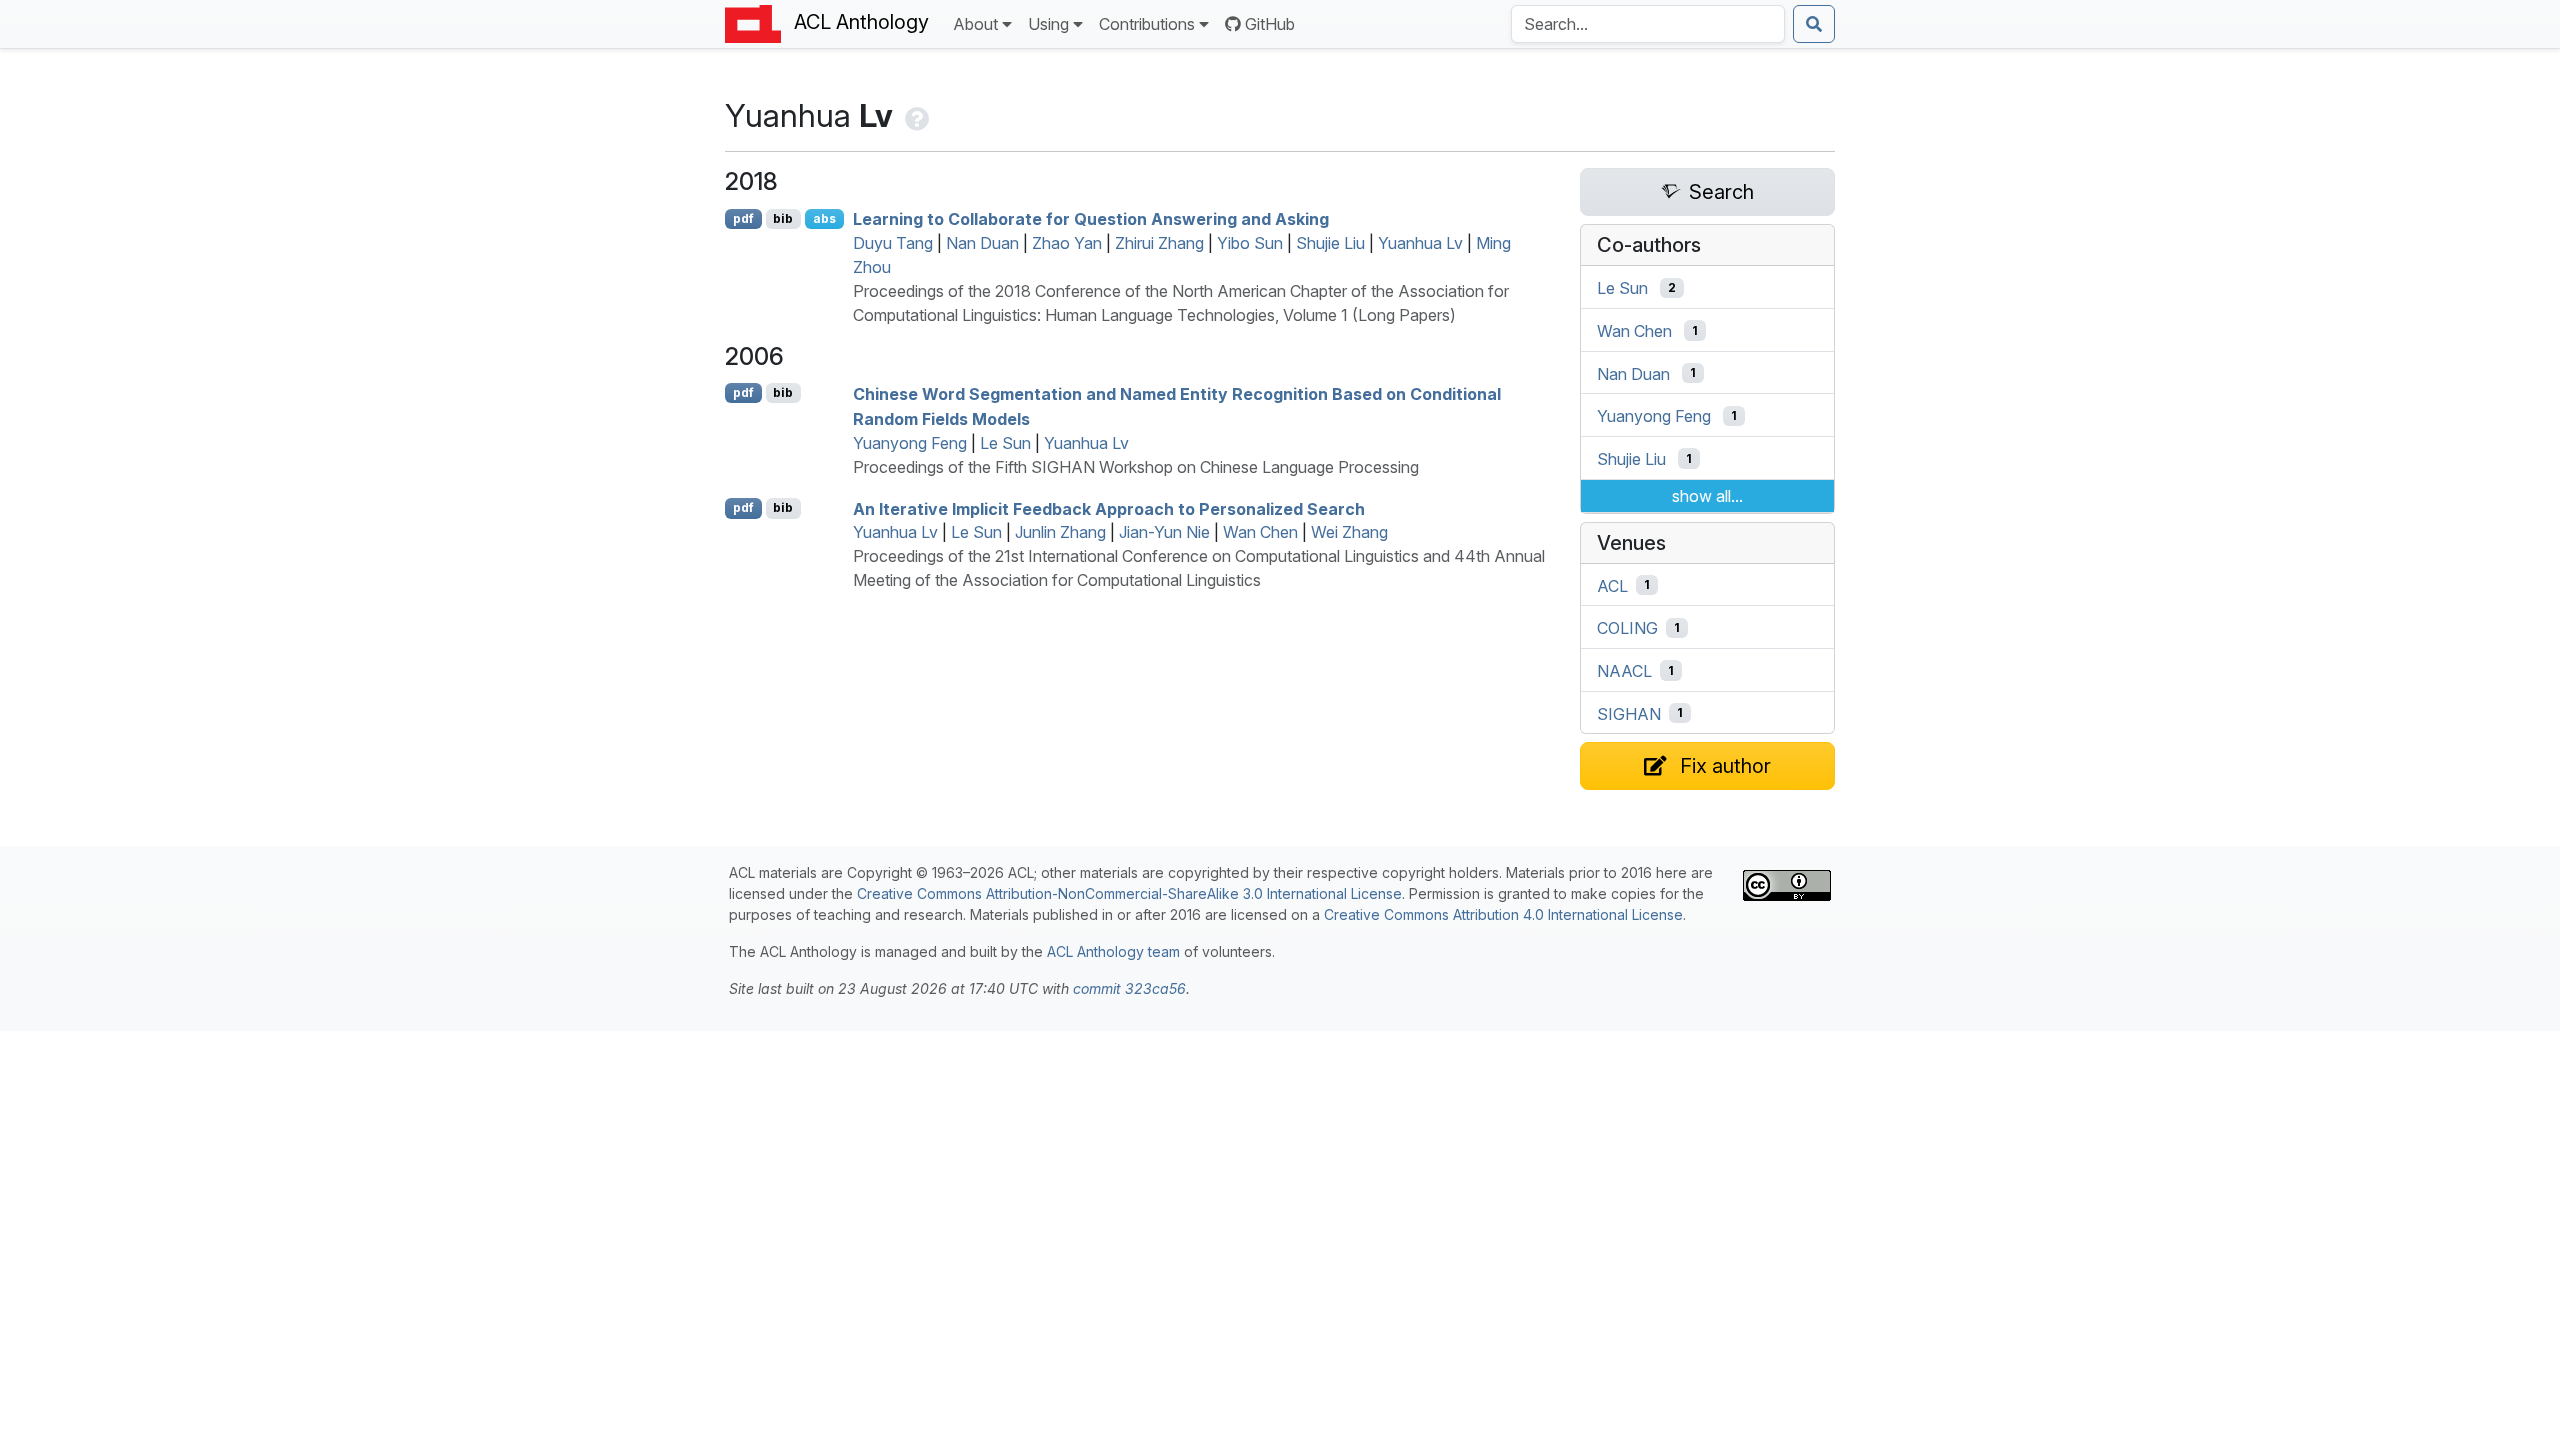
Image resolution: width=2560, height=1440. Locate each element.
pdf (743, 218)
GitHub (1270, 24)
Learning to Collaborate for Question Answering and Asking (1091, 219)
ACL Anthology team (1113, 951)
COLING (1627, 628)
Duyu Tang (893, 243)
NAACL (1624, 671)
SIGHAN (1629, 713)
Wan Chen (1260, 532)
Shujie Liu (1330, 243)
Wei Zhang (1349, 532)
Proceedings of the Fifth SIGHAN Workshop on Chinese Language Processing (1136, 467)
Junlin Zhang (1060, 532)
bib (783, 218)
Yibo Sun (1250, 243)
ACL (1612, 585)
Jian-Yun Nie (1164, 532)
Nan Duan (982, 243)
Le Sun (1005, 443)
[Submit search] (1814, 24)
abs (824, 218)
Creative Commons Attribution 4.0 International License (1503, 914)
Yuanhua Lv (1420, 243)
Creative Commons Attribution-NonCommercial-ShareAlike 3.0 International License (1129, 893)
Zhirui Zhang (1159, 243)
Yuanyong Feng (910, 443)
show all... (1707, 496)
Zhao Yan (1067, 243)
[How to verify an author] (915, 115)
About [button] (975, 24)
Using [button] (1048, 24)
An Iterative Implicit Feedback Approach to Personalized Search (1109, 508)
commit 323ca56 (1129, 988)
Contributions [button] (1147, 24)
